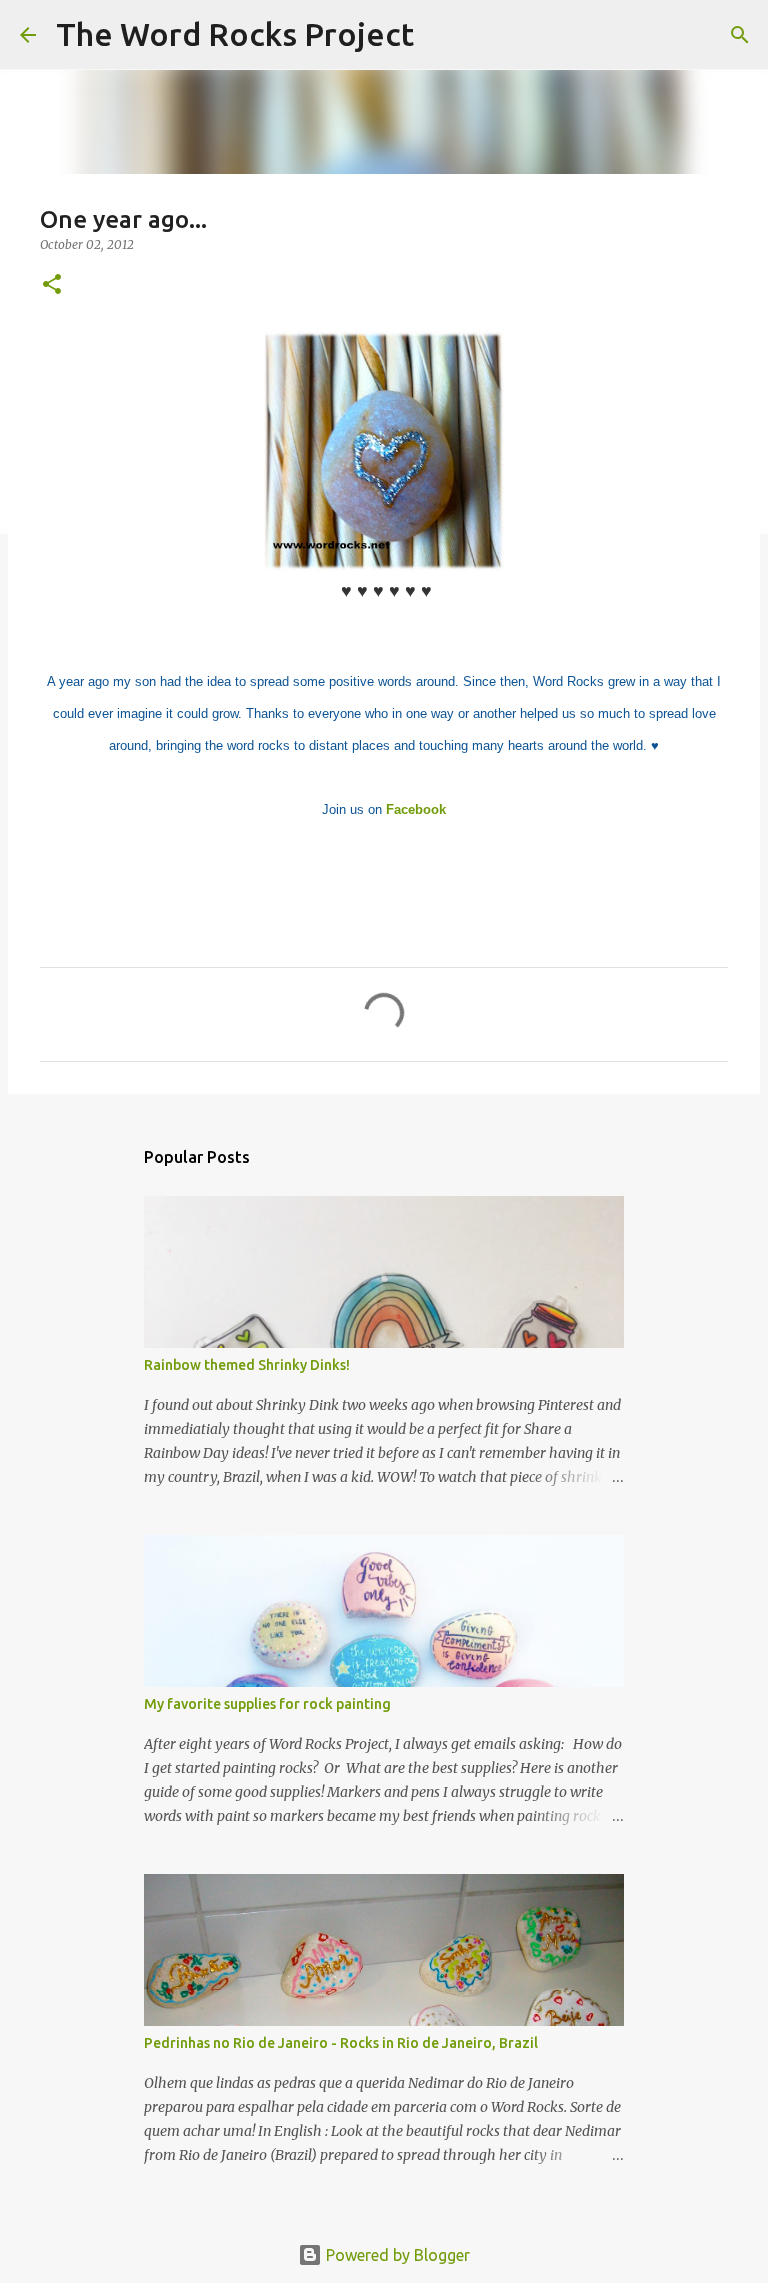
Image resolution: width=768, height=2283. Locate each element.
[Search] (442, 35)
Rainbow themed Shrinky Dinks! (247, 1365)
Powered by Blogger (396, 2255)
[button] (52, 285)
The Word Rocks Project (235, 34)
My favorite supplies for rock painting (267, 1704)
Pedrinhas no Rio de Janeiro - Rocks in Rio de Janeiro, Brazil (341, 2043)
